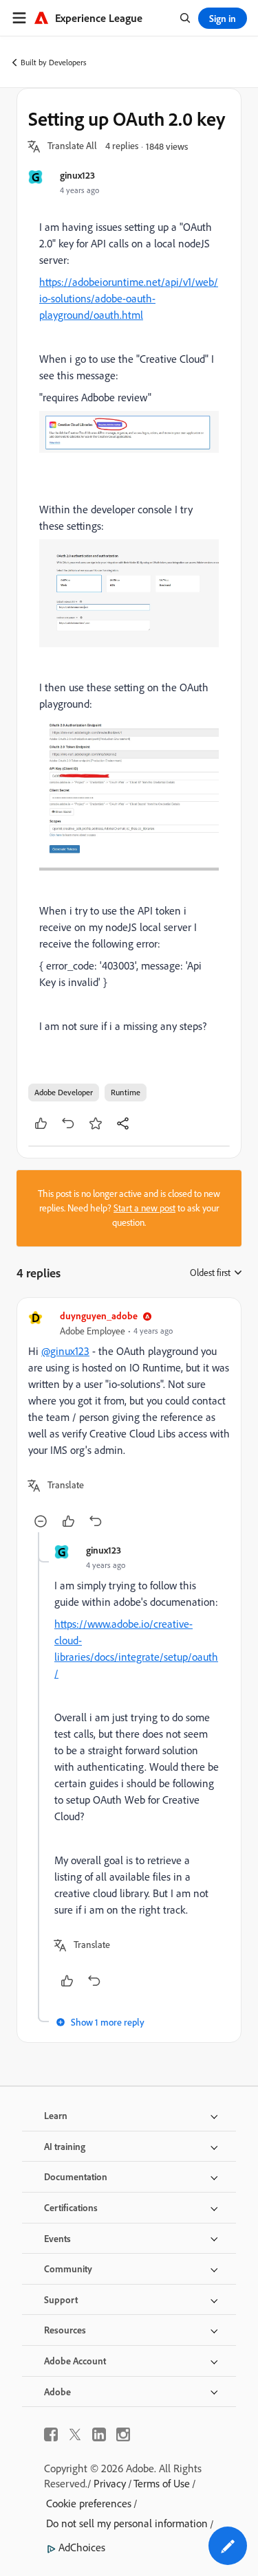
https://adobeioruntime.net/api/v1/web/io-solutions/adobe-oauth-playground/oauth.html (129, 298)
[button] (72, 146)
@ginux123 (65, 1351)
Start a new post (144, 1208)
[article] (129, 1421)
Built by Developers (54, 62)
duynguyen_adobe (99, 1315)
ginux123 (77, 175)
